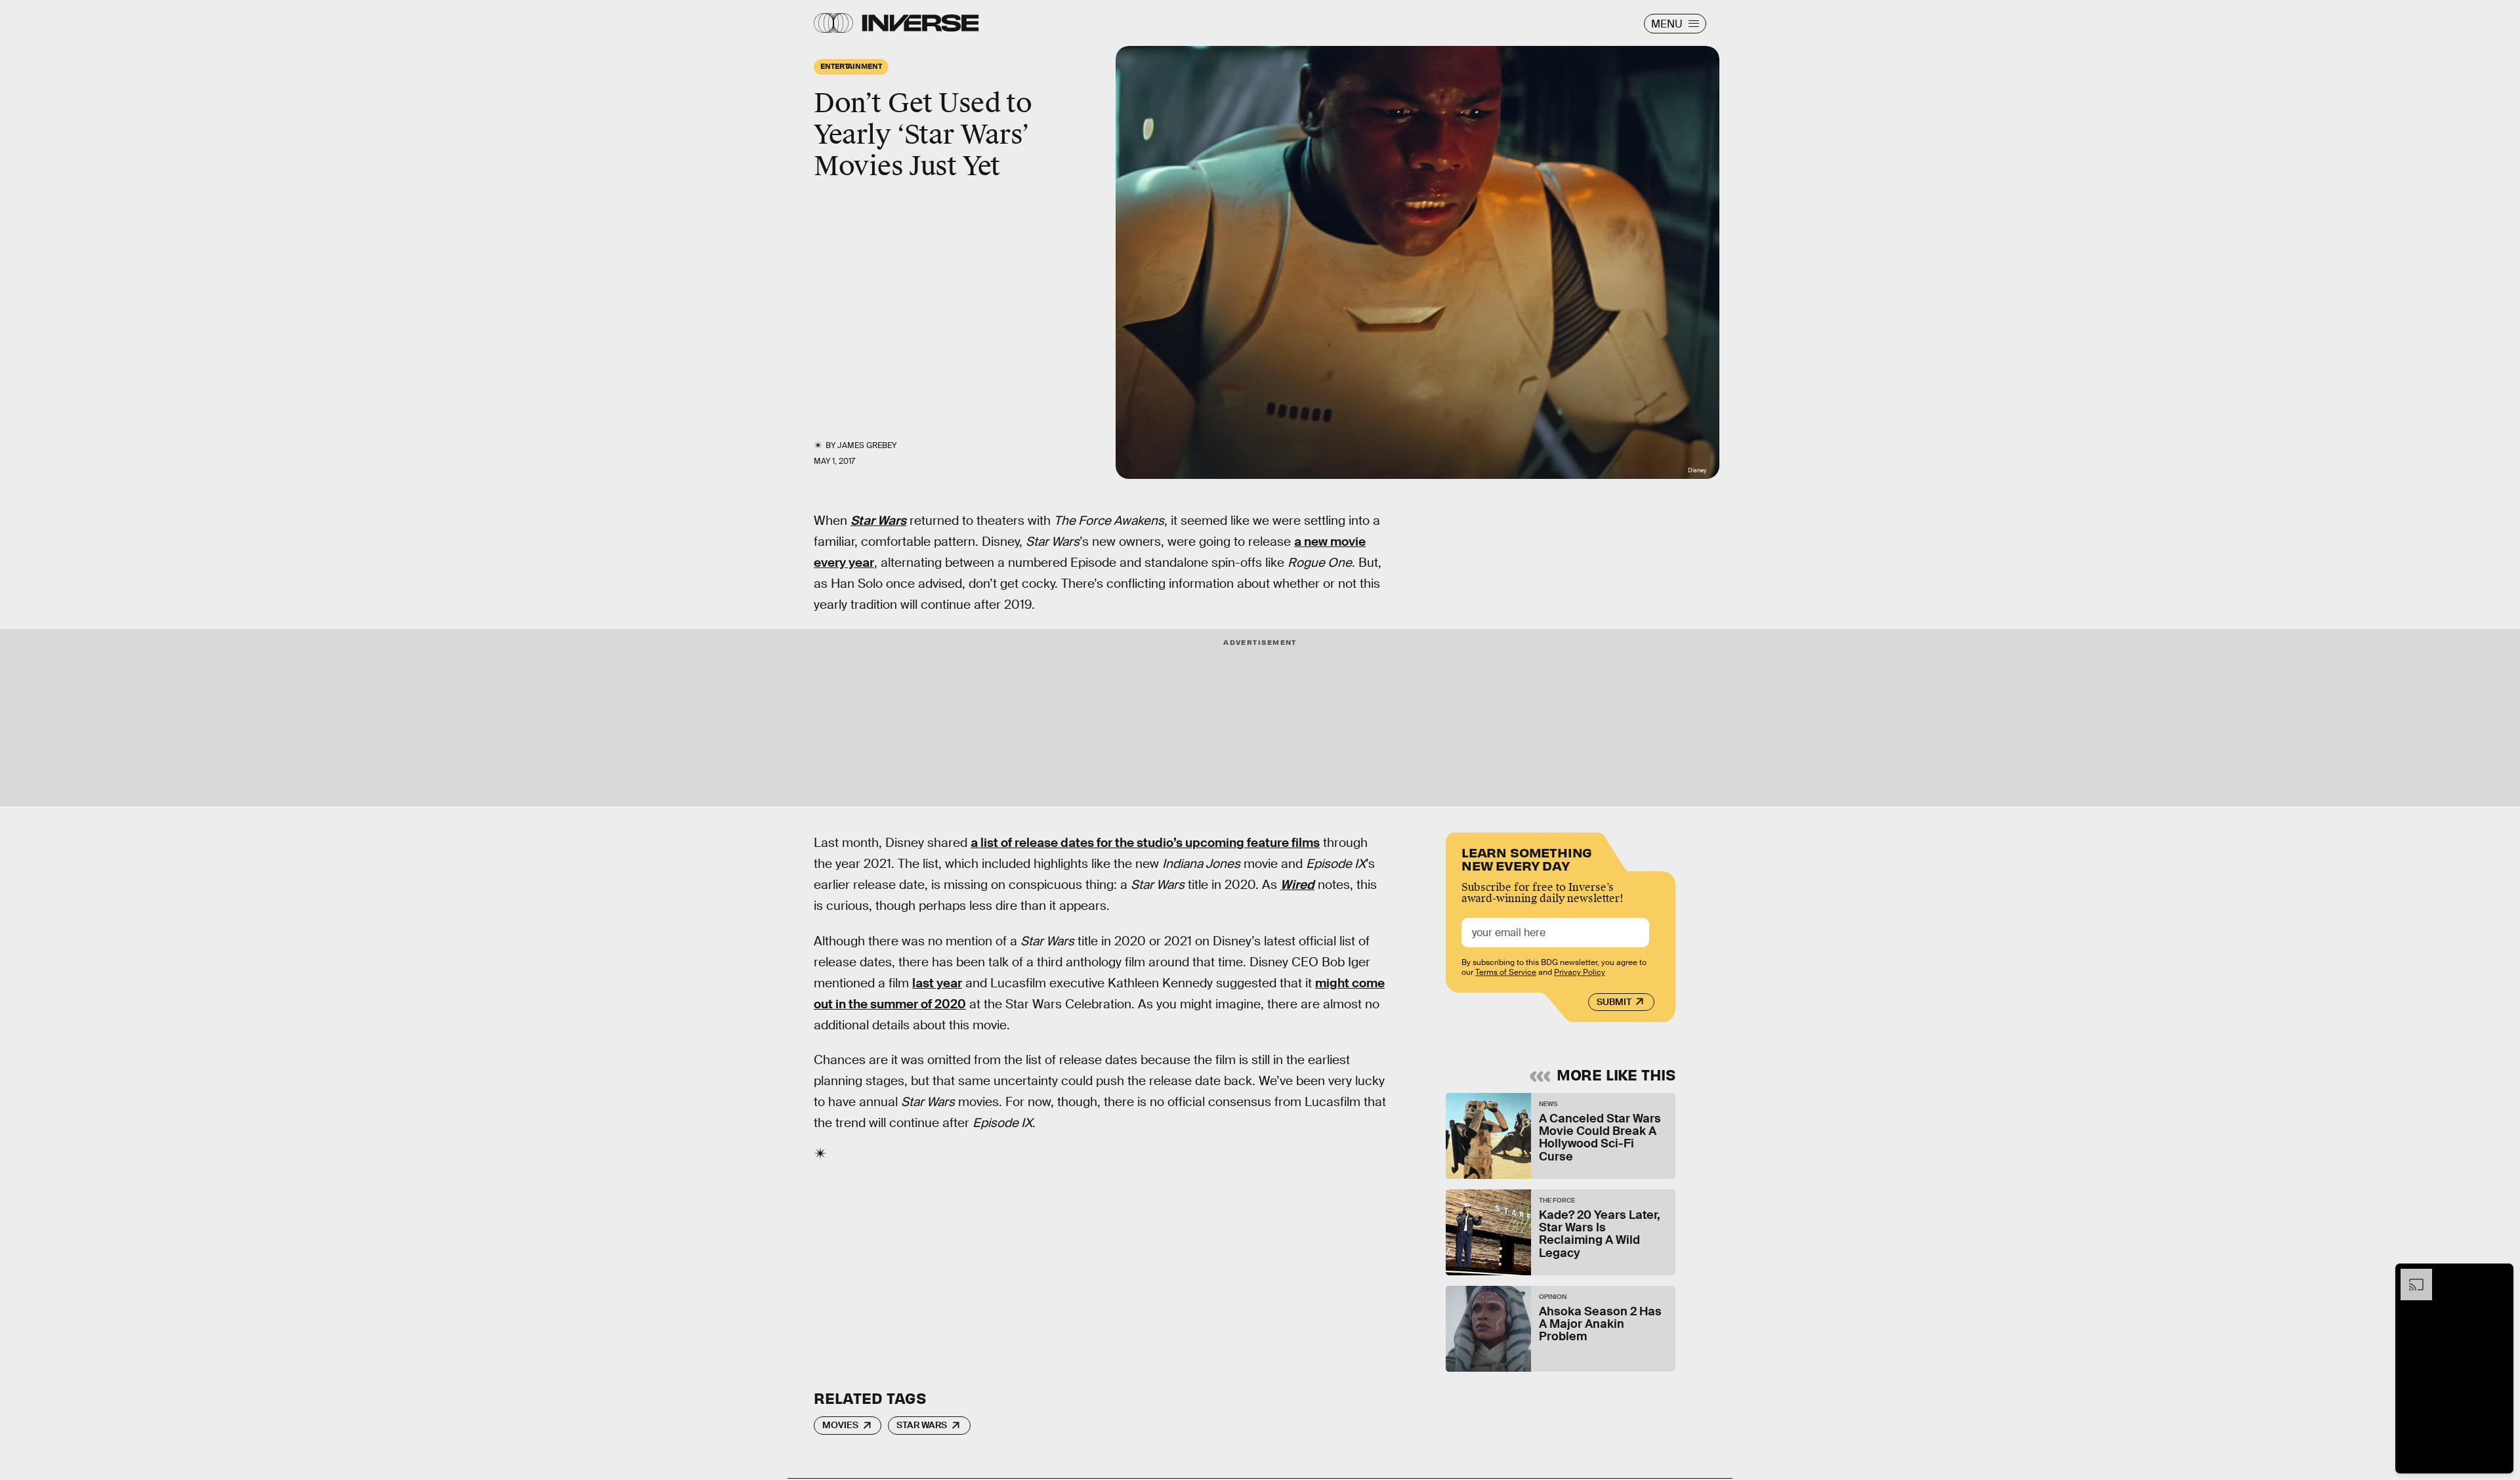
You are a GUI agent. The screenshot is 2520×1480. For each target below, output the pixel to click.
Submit (1614, 1002)
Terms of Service (1506, 972)
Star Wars (922, 1425)
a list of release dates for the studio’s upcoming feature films (1145, 843)
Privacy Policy (1580, 972)
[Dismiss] (2499, 1275)
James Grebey (867, 445)
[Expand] (2410, 1275)
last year (937, 983)
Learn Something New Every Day (1527, 858)
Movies (840, 1425)
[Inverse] (920, 23)
